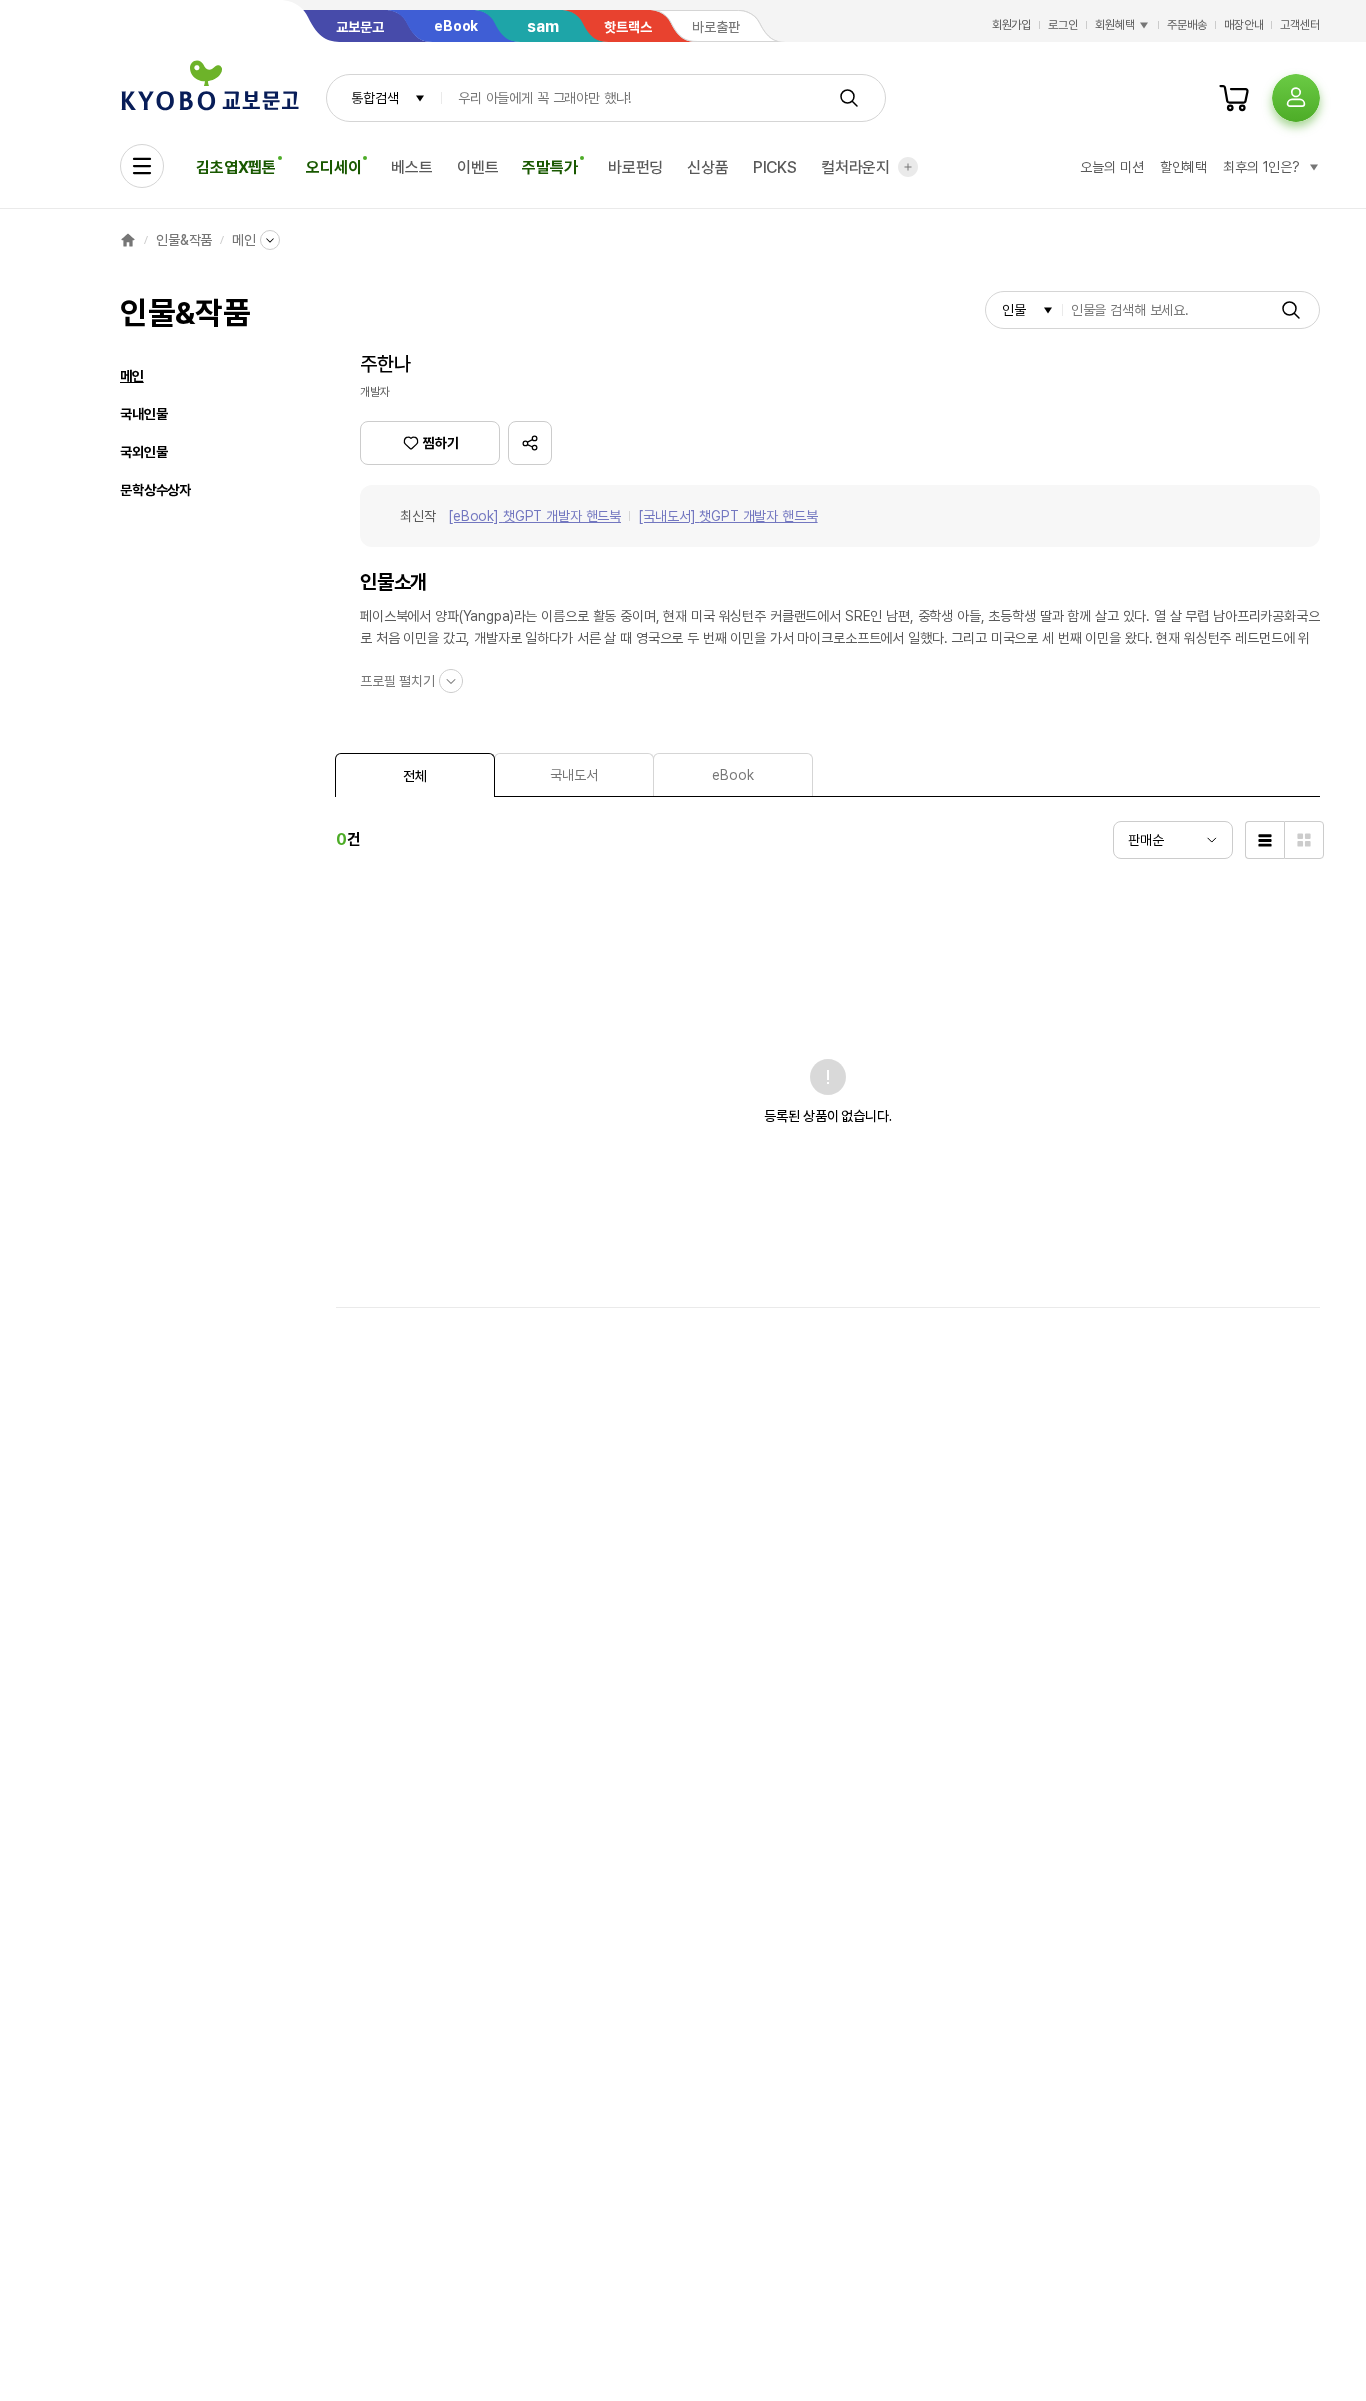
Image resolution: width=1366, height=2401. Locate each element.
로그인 (1063, 25)
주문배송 (1187, 25)
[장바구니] (1234, 98)
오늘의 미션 (1111, 167)
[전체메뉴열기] (142, 166)
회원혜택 (1115, 25)
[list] (1264, 840)
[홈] (128, 240)
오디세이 (333, 167)
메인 (244, 240)
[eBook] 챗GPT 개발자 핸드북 (534, 516)
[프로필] (1296, 98)
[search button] (849, 98)
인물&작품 (184, 240)
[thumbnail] (1304, 840)
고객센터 (1300, 25)
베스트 (412, 167)
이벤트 (478, 167)
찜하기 (441, 443)
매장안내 (1244, 25)
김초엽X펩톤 (236, 167)
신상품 (708, 167)
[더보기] (908, 167)
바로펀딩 (635, 167)
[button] (530, 443)
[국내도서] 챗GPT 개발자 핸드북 (727, 516)
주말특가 (549, 167)
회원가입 (1012, 25)
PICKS (775, 167)
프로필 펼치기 (397, 681)
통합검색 (374, 98)
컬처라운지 (855, 167)
